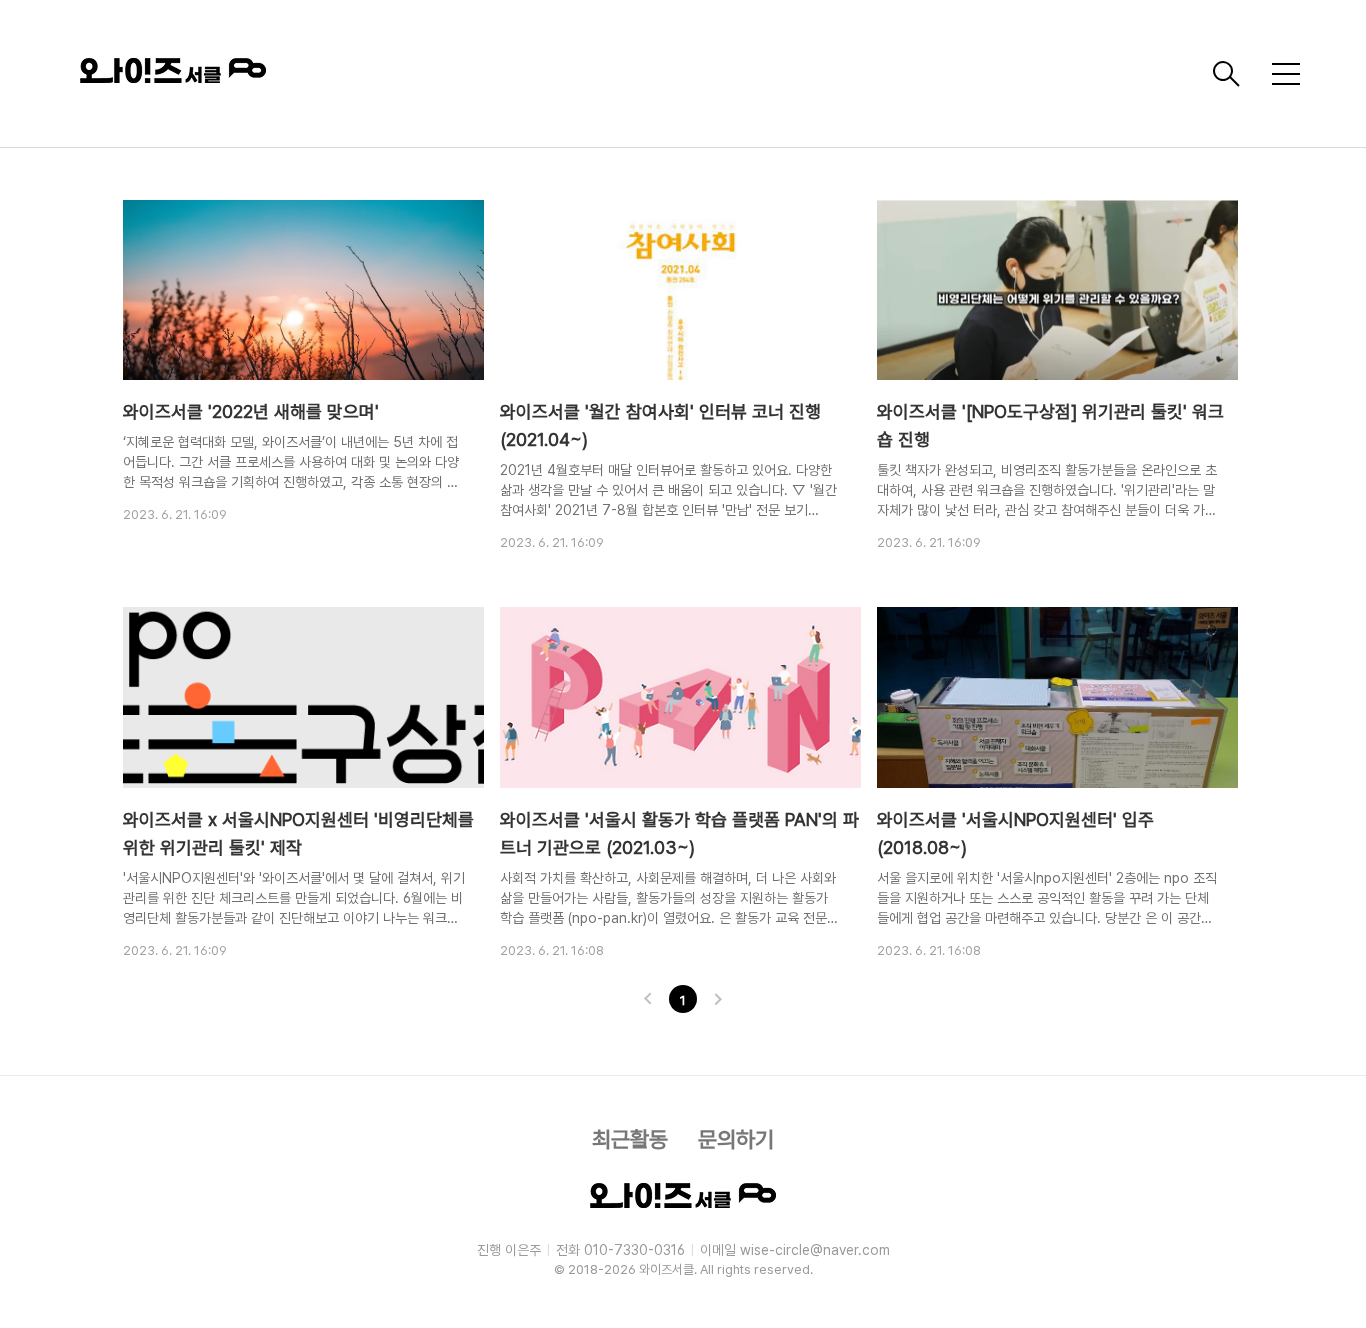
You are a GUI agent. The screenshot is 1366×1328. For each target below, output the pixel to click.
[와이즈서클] (638, 74)
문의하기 (736, 1139)
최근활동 (630, 1139)
